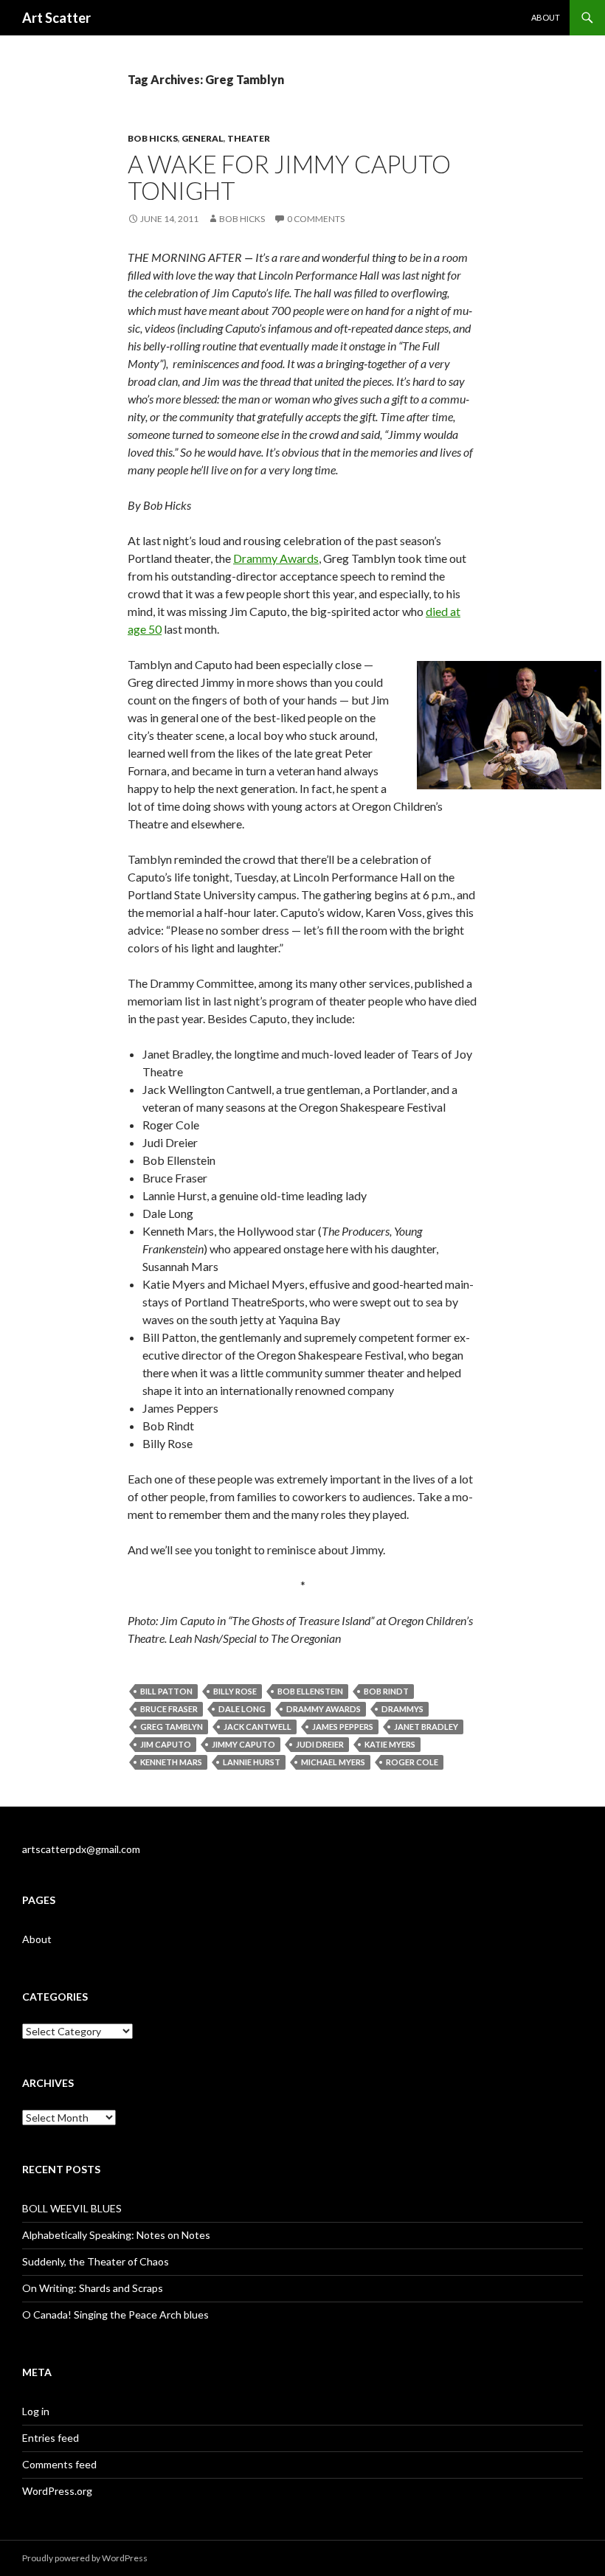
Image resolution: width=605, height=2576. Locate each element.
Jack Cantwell (257, 1727)
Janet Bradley (426, 1727)
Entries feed (51, 2438)
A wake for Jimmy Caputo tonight (289, 177)
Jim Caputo (166, 1744)
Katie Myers (390, 1744)
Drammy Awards (276, 558)
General (203, 138)
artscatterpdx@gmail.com (81, 1849)
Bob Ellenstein (310, 1691)
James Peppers (343, 1727)
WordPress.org (57, 2491)
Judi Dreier (320, 1744)
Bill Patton (166, 1691)
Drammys (402, 1709)
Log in (36, 2411)
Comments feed (59, 2464)
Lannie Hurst (252, 1762)
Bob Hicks (153, 138)
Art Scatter (56, 18)
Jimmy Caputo (243, 1744)
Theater (249, 138)
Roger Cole (412, 1762)
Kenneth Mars (171, 1762)
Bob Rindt (386, 1691)
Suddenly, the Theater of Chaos (96, 2261)
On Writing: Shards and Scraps (93, 2288)
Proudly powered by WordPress (85, 2558)
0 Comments (316, 219)
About (546, 17)
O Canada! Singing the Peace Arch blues (115, 2314)
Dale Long (242, 1709)
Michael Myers (333, 1762)
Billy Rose (235, 1691)
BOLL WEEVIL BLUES (72, 2208)
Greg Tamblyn (172, 1727)
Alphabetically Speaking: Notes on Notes (116, 2235)
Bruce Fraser (169, 1709)
